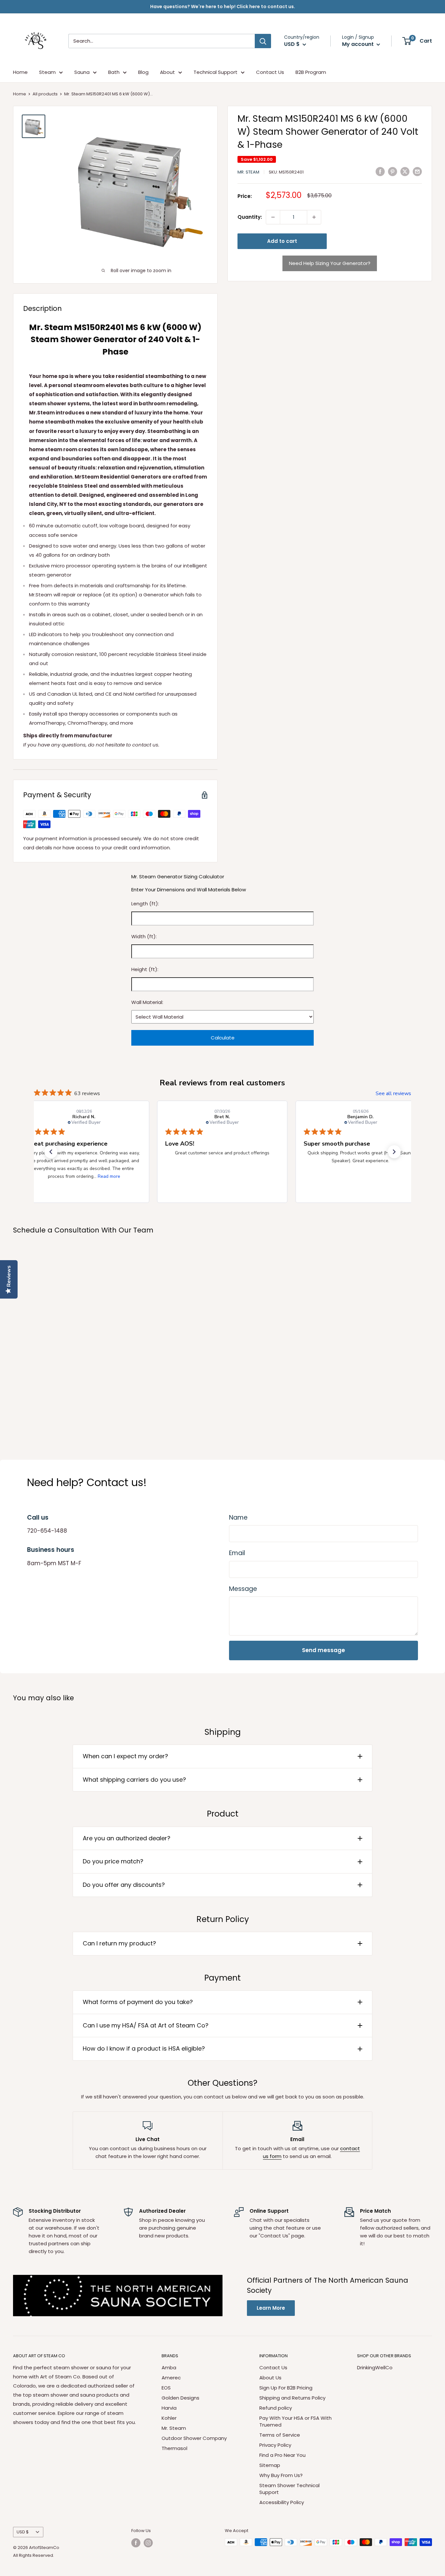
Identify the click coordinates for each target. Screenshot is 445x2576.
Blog (143, 72)
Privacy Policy (275, 2445)
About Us (270, 2378)
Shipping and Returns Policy (292, 2398)
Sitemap (270, 2465)
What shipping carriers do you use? (134, 1780)
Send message (323, 1650)
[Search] (263, 41)
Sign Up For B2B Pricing (286, 2388)
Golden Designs (180, 2398)
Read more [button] (109, 1176)
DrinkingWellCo (375, 2367)
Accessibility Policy (282, 2502)
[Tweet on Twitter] (405, 171)
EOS (166, 2388)
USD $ (23, 2532)
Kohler (169, 2418)
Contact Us (270, 72)
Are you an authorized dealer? (127, 1838)
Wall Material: (147, 1002)
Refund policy (276, 2408)
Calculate (223, 1038)
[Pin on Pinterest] (393, 171)
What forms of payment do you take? (138, 2002)
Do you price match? (113, 1861)
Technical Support (215, 72)
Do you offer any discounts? (124, 1885)
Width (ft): (144, 936)
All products (45, 94)
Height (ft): (145, 969)
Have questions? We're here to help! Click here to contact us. (223, 7)
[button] (51, 1152)
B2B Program (311, 72)
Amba (169, 2367)
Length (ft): (145, 904)
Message (243, 1589)
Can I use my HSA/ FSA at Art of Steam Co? (146, 2025)
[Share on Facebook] (380, 171)
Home (20, 72)
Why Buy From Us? (281, 2475)
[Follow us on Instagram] (148, 2543)
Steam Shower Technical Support (289, 2489)
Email (237, 1553)
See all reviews (393, 1093)
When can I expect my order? (125, 1756)
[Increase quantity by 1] (314, 217)
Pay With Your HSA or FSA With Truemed (295, 2421)
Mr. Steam (248, 172)
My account (359, 44)
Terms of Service (280, 2435)
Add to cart (282, 241)
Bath (114, 72)
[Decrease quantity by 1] (273, 217)
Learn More (271, 2308)
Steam (47, 72)
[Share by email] (417, 171)
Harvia (169, 2408)
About (167, 72)
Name (238, 1518)
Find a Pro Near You (282, 2455)
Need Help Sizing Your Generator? (330, 263)
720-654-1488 (47, 1531)
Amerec (171, 2378)
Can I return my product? (119, 1943)
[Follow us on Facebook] (136, 2543)
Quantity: (250, 217)
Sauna (82, 72)
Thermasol (174, 2448)
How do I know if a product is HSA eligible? (144, 2048)
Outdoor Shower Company (194, 2438)
